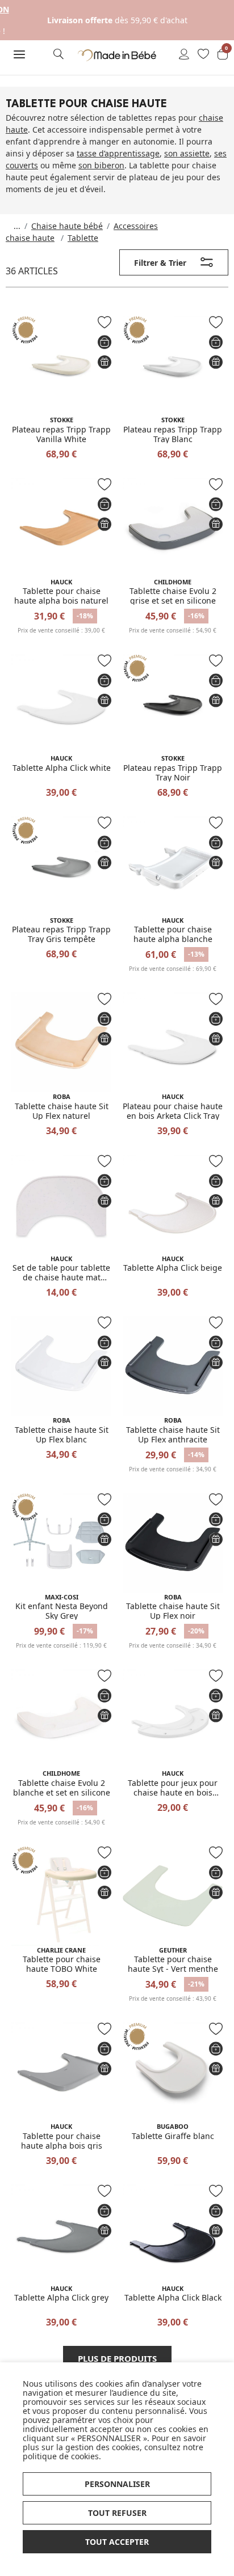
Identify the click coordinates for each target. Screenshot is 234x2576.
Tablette (83, 238)
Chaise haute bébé (67, 226)
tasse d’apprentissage (118, 153)
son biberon (101, 165)
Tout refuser (117, 2513)
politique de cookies (61, 2456)
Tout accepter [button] (117, 2542)
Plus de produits (117, 2358)
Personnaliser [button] (117, 2484)
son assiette (187, 153)
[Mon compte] (184, 55)
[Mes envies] (203, 55)
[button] (20, 55)
